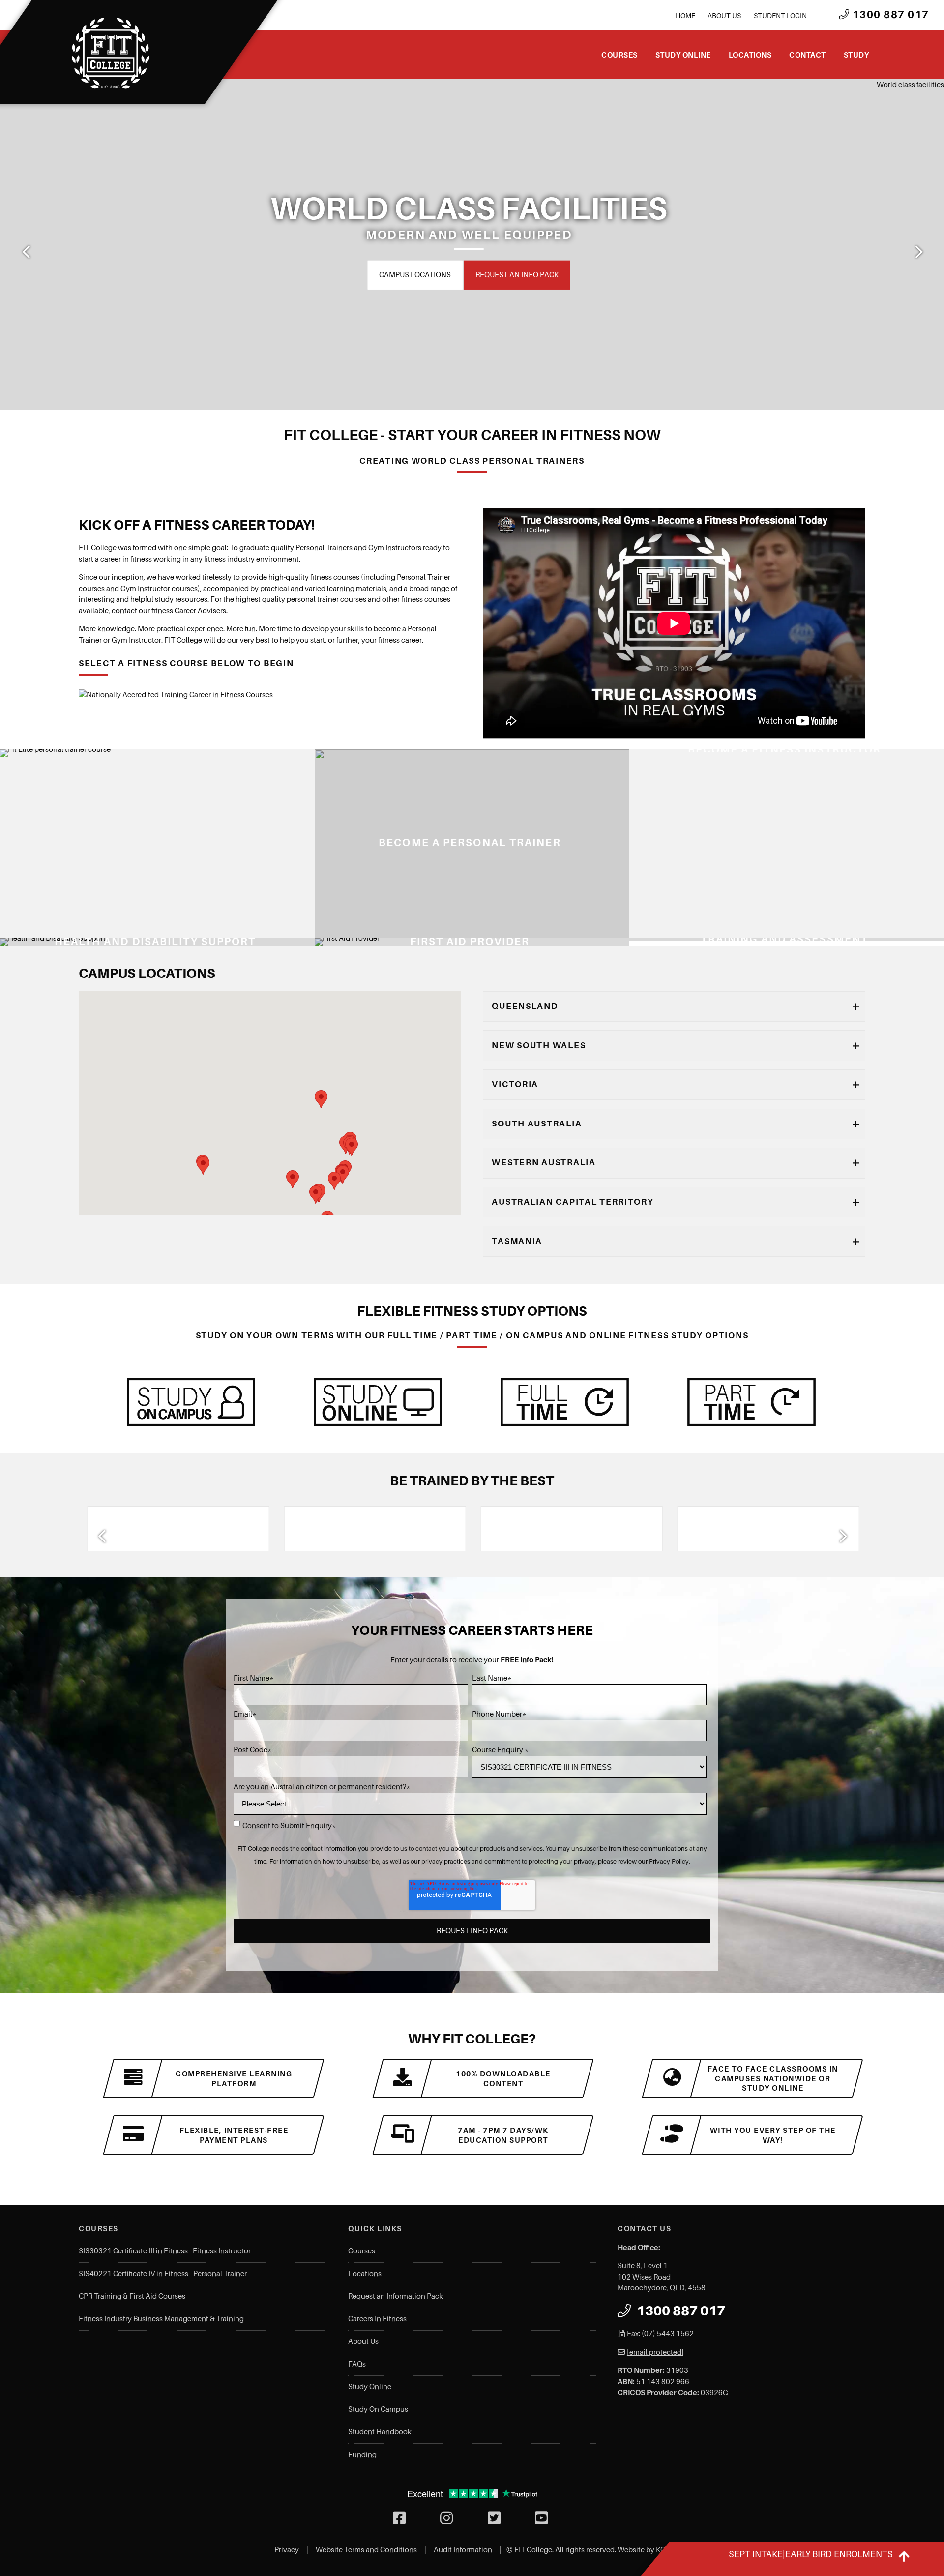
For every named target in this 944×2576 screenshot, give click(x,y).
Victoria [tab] (515, 1084)
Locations (750, 55)
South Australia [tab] (537, 1124)
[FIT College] (111, 53)
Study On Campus (378, 2409)
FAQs (357, 2364)
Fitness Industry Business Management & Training (161, 2319)
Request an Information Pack (396, 2296)
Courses (619, 55)
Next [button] (918, 252)
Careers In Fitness (377, 2319)
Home (685, 16)
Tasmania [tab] (517, 1241)
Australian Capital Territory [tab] (573, 1202)
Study (856, 55)
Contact (808, 55)
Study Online (683, 55)
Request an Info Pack (503, 274)
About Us (724, 16)
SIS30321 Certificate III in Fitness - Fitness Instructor (165, 2251)
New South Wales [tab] (539, 1045)
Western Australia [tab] (544, 1162)
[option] (472, 244)
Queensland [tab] (525, 1006)
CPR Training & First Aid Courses (132, 2296)
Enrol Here (415, 274)
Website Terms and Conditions (366, 2550)
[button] (293, 1179)
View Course (338, 931)
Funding (362, 2455)
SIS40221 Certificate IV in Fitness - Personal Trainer (163, 2274)
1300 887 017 (889, 15)
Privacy (287, 2550)
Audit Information (463, 2550)
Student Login (780, 16)
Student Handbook (380, 2432)
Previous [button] (26, 252)
